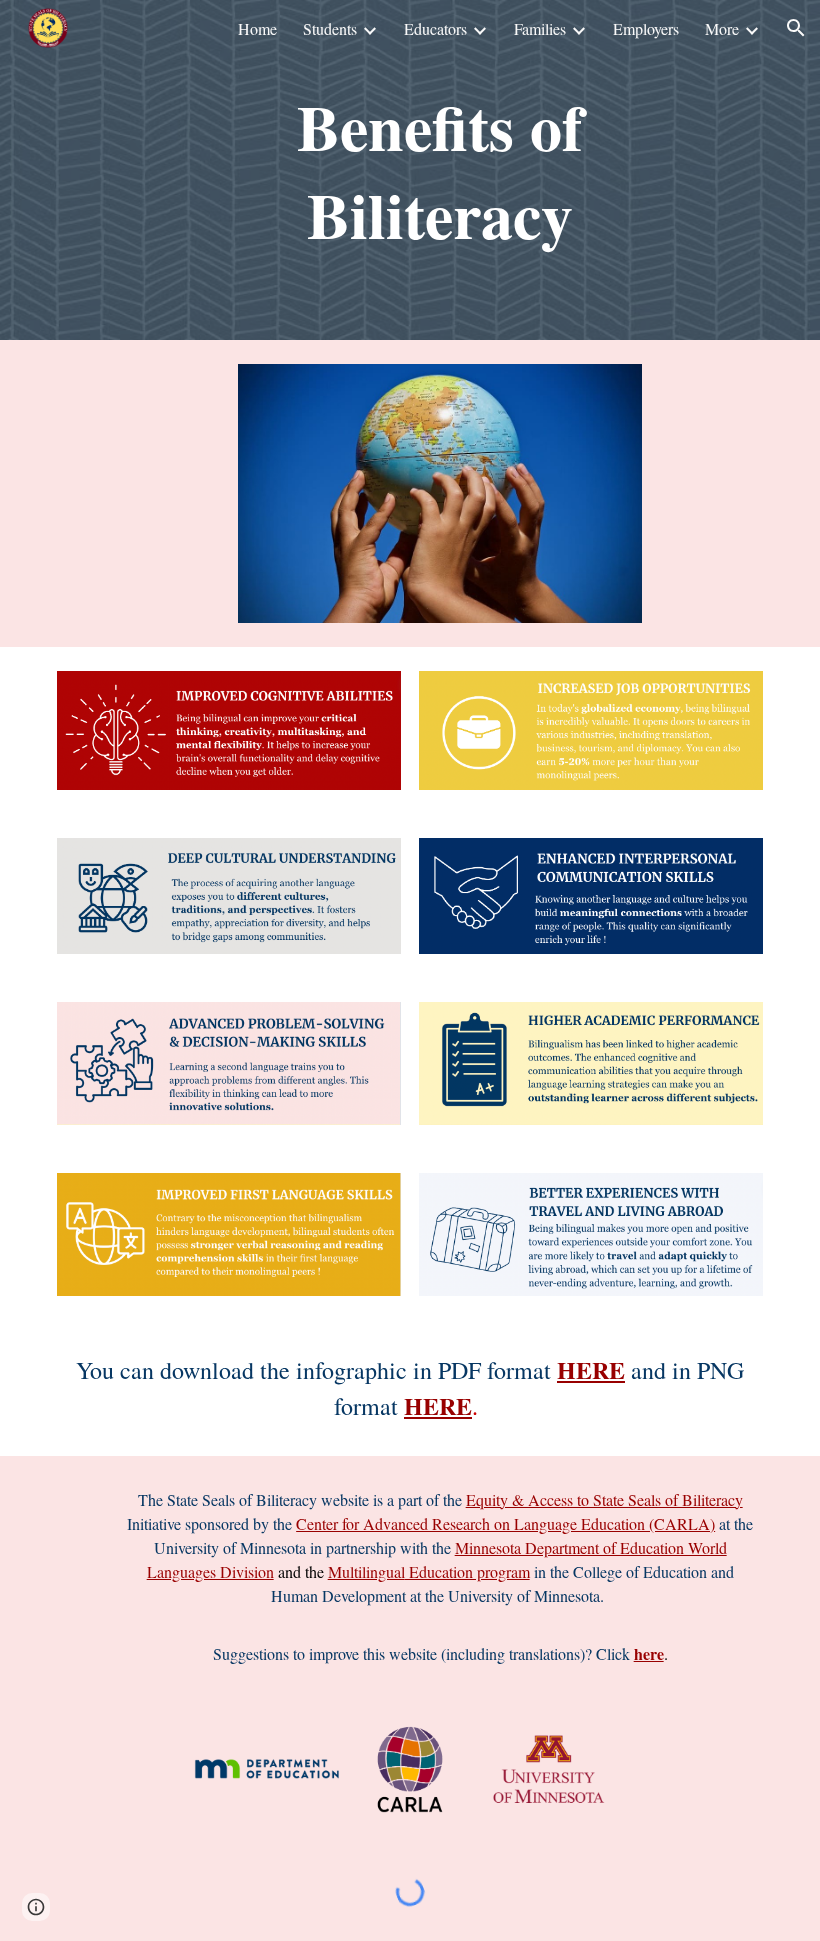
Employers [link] (646, 28)
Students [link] (330, 28)
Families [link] (540, 28)
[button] (796, 28)
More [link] (722, 28)
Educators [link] (435, 28)
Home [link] (257, 28)
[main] (440, 170)
